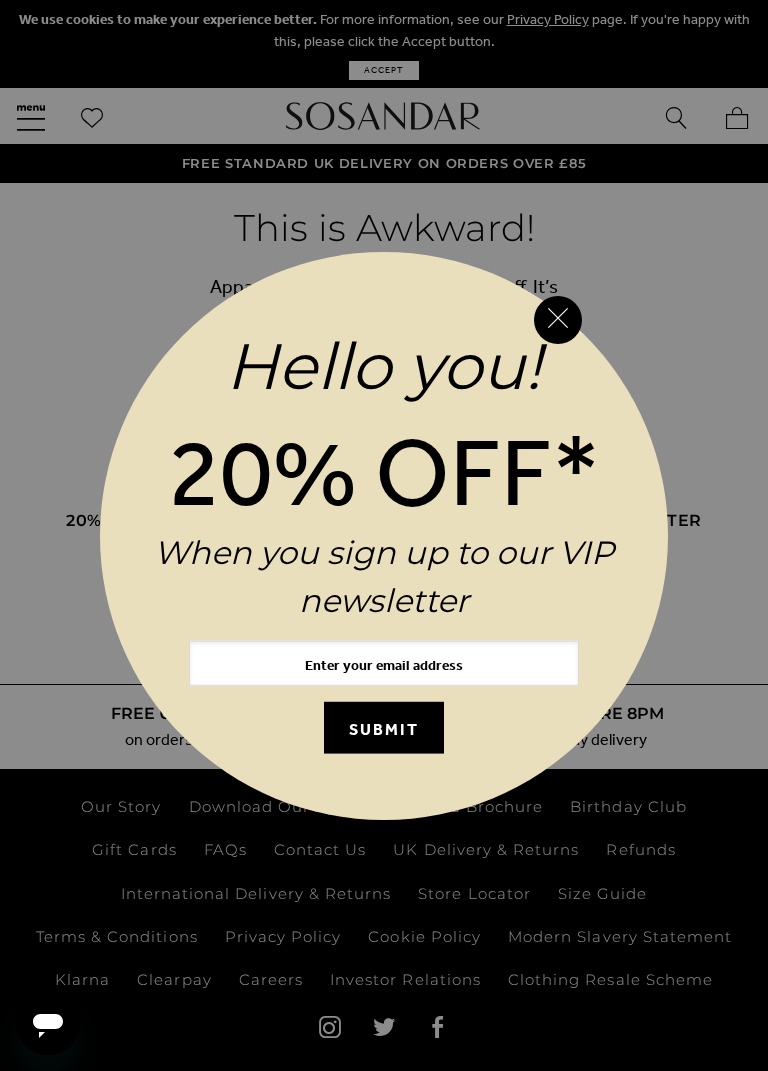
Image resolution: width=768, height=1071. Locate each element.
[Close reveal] (558, 320)
